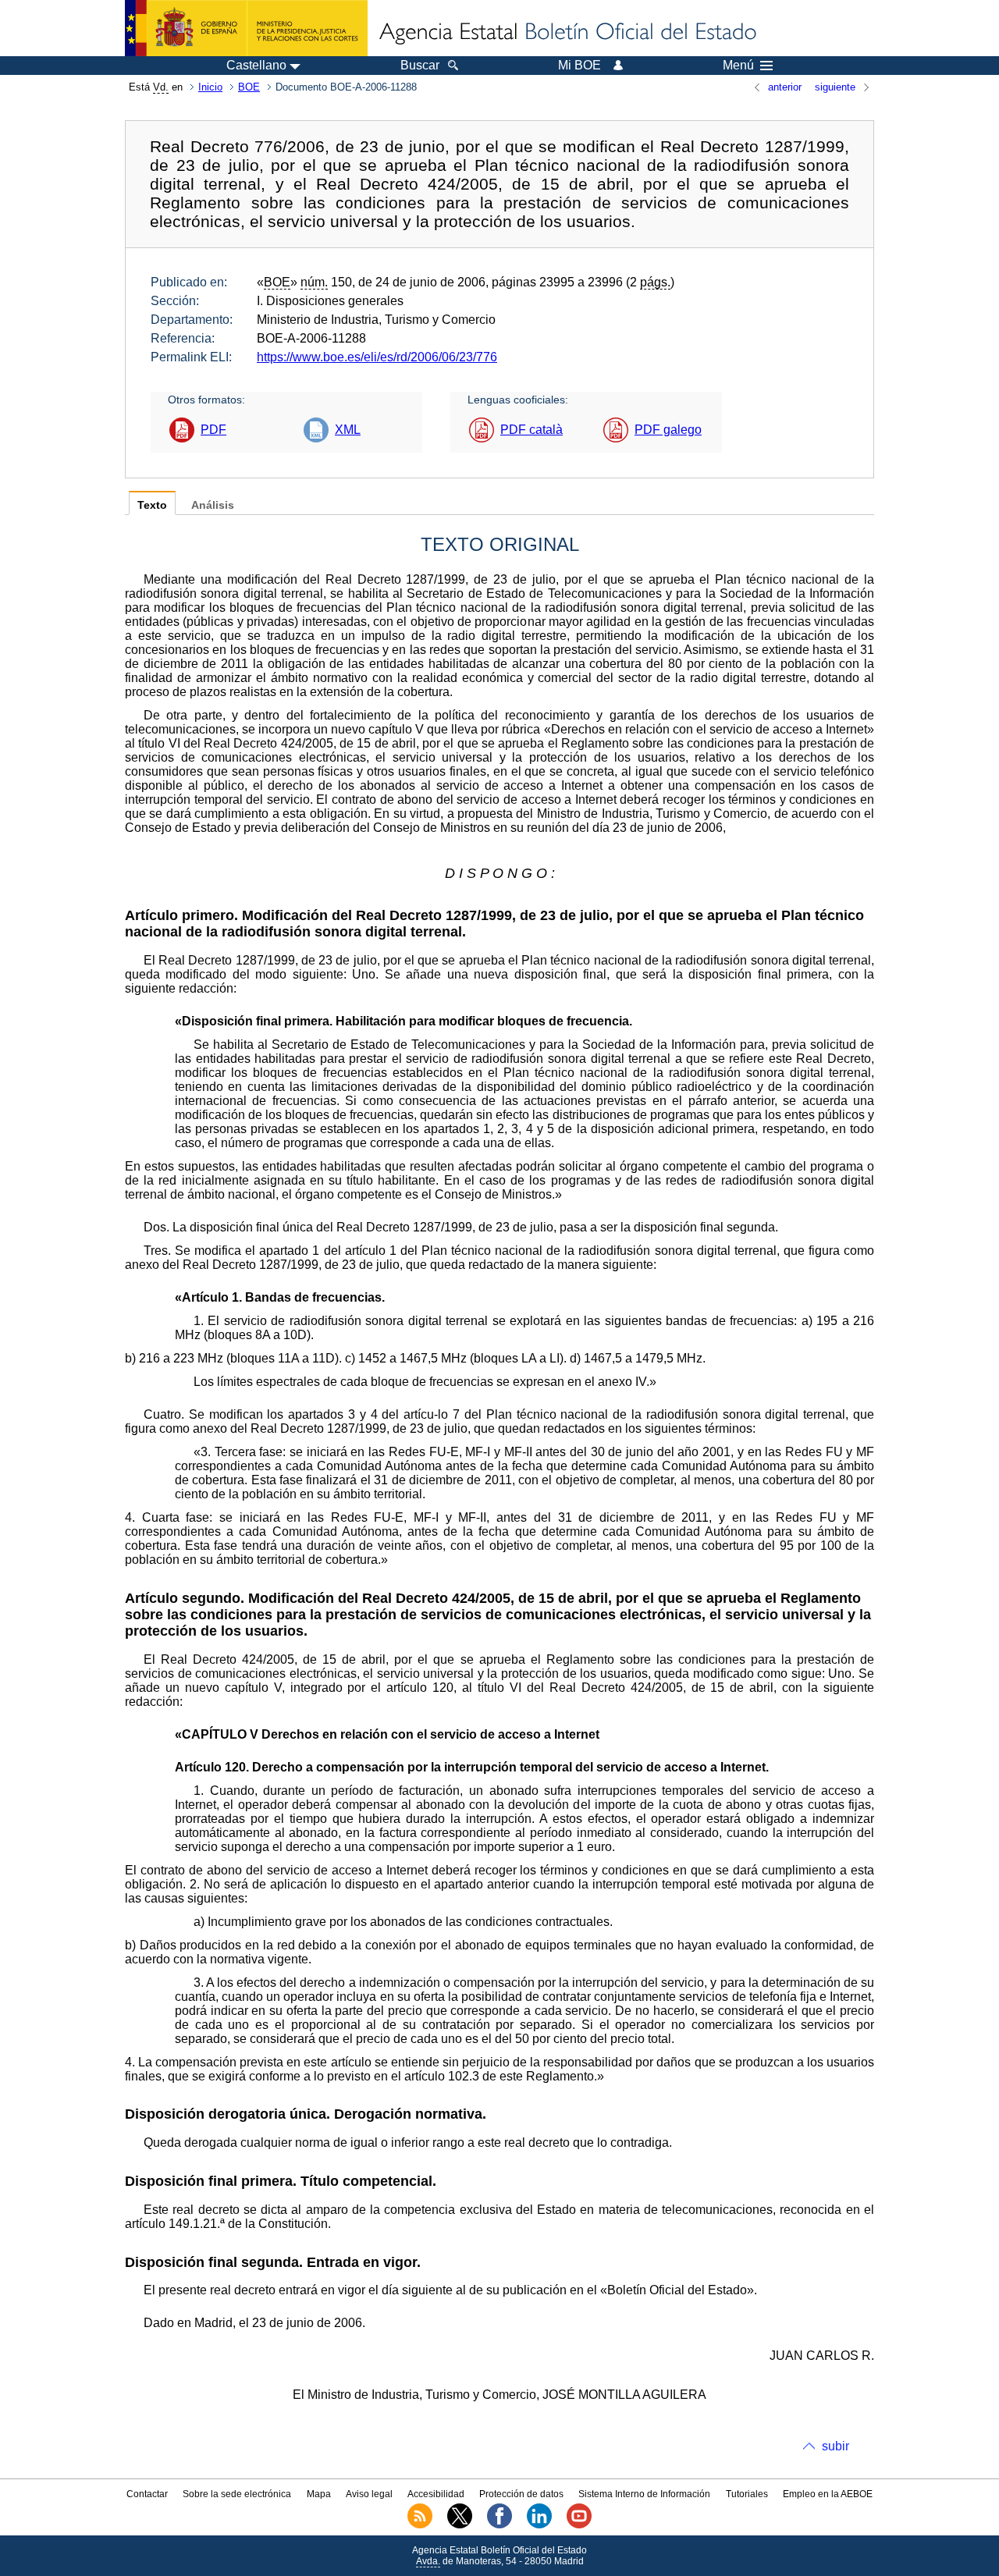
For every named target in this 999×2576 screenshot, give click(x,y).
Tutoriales (747, 2494)
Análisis (213, 505)
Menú (738, 66)
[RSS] (420, 2525)
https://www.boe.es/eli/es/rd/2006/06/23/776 (377, 357)
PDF (213, 430)
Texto (152, 505)
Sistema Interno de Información (644, 2494)
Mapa (319, 2494)
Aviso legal (369, 2494)
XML (348, 430)
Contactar (147, 2494)
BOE (249, 87)
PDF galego (668, 430)
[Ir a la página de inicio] (567, 33)
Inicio (210, 87)
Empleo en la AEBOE (828, 2494)
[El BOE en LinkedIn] (539, 2525)
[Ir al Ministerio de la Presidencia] (246, 28)
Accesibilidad (436, 2494)
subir (835, 2446)
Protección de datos (521, 2494)
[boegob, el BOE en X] (460, 2525)
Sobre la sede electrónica (237, 2494)
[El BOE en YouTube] (579, 2525)
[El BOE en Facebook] (499, 2525)
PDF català (531, 430)
